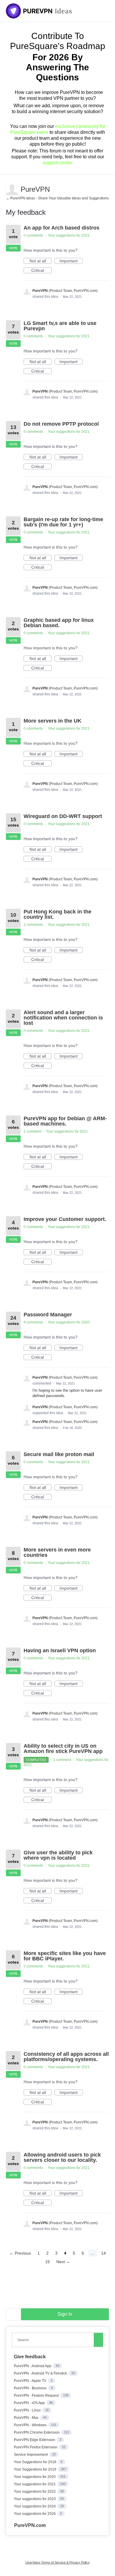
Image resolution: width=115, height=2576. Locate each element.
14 (103, 2253)
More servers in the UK (52, 721)
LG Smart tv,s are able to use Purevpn (60, 326)
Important (71, 261)
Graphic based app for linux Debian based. (59, 623)
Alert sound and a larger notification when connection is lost (63, 1018)
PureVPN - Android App (33, 2366)
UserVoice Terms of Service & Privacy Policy (57, 2562)
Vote (13, 248)
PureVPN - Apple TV (31, 2381)
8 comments (33, 1322)
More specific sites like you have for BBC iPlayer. (65, 1956)
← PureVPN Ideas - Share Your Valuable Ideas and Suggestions (57, 198)
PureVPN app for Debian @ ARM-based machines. (65, 1121)
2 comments (33, 925)
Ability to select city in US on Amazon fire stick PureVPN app (63, 1749)
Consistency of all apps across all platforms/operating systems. (66, 2057)
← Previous (20, 2253)
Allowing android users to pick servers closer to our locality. (62, 2157)
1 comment (32, 1131)
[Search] (98, 2340)
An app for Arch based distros (61, 228)
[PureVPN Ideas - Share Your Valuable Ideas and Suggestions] (39, 11)
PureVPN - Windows (31, 2425)
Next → (63, 2262)
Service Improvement (31, 2455)
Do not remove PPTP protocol (61, 424)
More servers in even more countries (57, 1552)
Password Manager (48, 1315)
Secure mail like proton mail (59, 1454)
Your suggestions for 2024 (35, 2506)
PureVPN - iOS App (30, 2403)
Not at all (41, 261)
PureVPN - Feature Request (37, 2396)
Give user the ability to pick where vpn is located (58, 1855)
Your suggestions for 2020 (69, 1322)
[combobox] (54, 2340)
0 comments (33, 235)
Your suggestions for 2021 (69, 235)
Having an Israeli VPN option (60, 1650)
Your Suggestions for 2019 (36, 2469)
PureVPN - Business (31, 2388)
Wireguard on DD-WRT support (63, 816)
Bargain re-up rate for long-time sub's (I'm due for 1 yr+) (63, 522)
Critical (41, 271)
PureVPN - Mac (27, 2418)
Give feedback (30, 2357)
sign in (65, 2314)
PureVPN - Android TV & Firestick (41, 2373)
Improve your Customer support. (65, 1219)
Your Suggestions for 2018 (36, 2462)
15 (47, 2262)
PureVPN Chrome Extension (37, 2432)
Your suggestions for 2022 (35, 2492)
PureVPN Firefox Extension (36, 2447)
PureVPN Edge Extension (35, 2440)
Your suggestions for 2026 (35, 2514)
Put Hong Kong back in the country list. (57, 914)
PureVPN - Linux (28, 2410)
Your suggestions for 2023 (35, 2499)
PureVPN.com (30, 2525)
